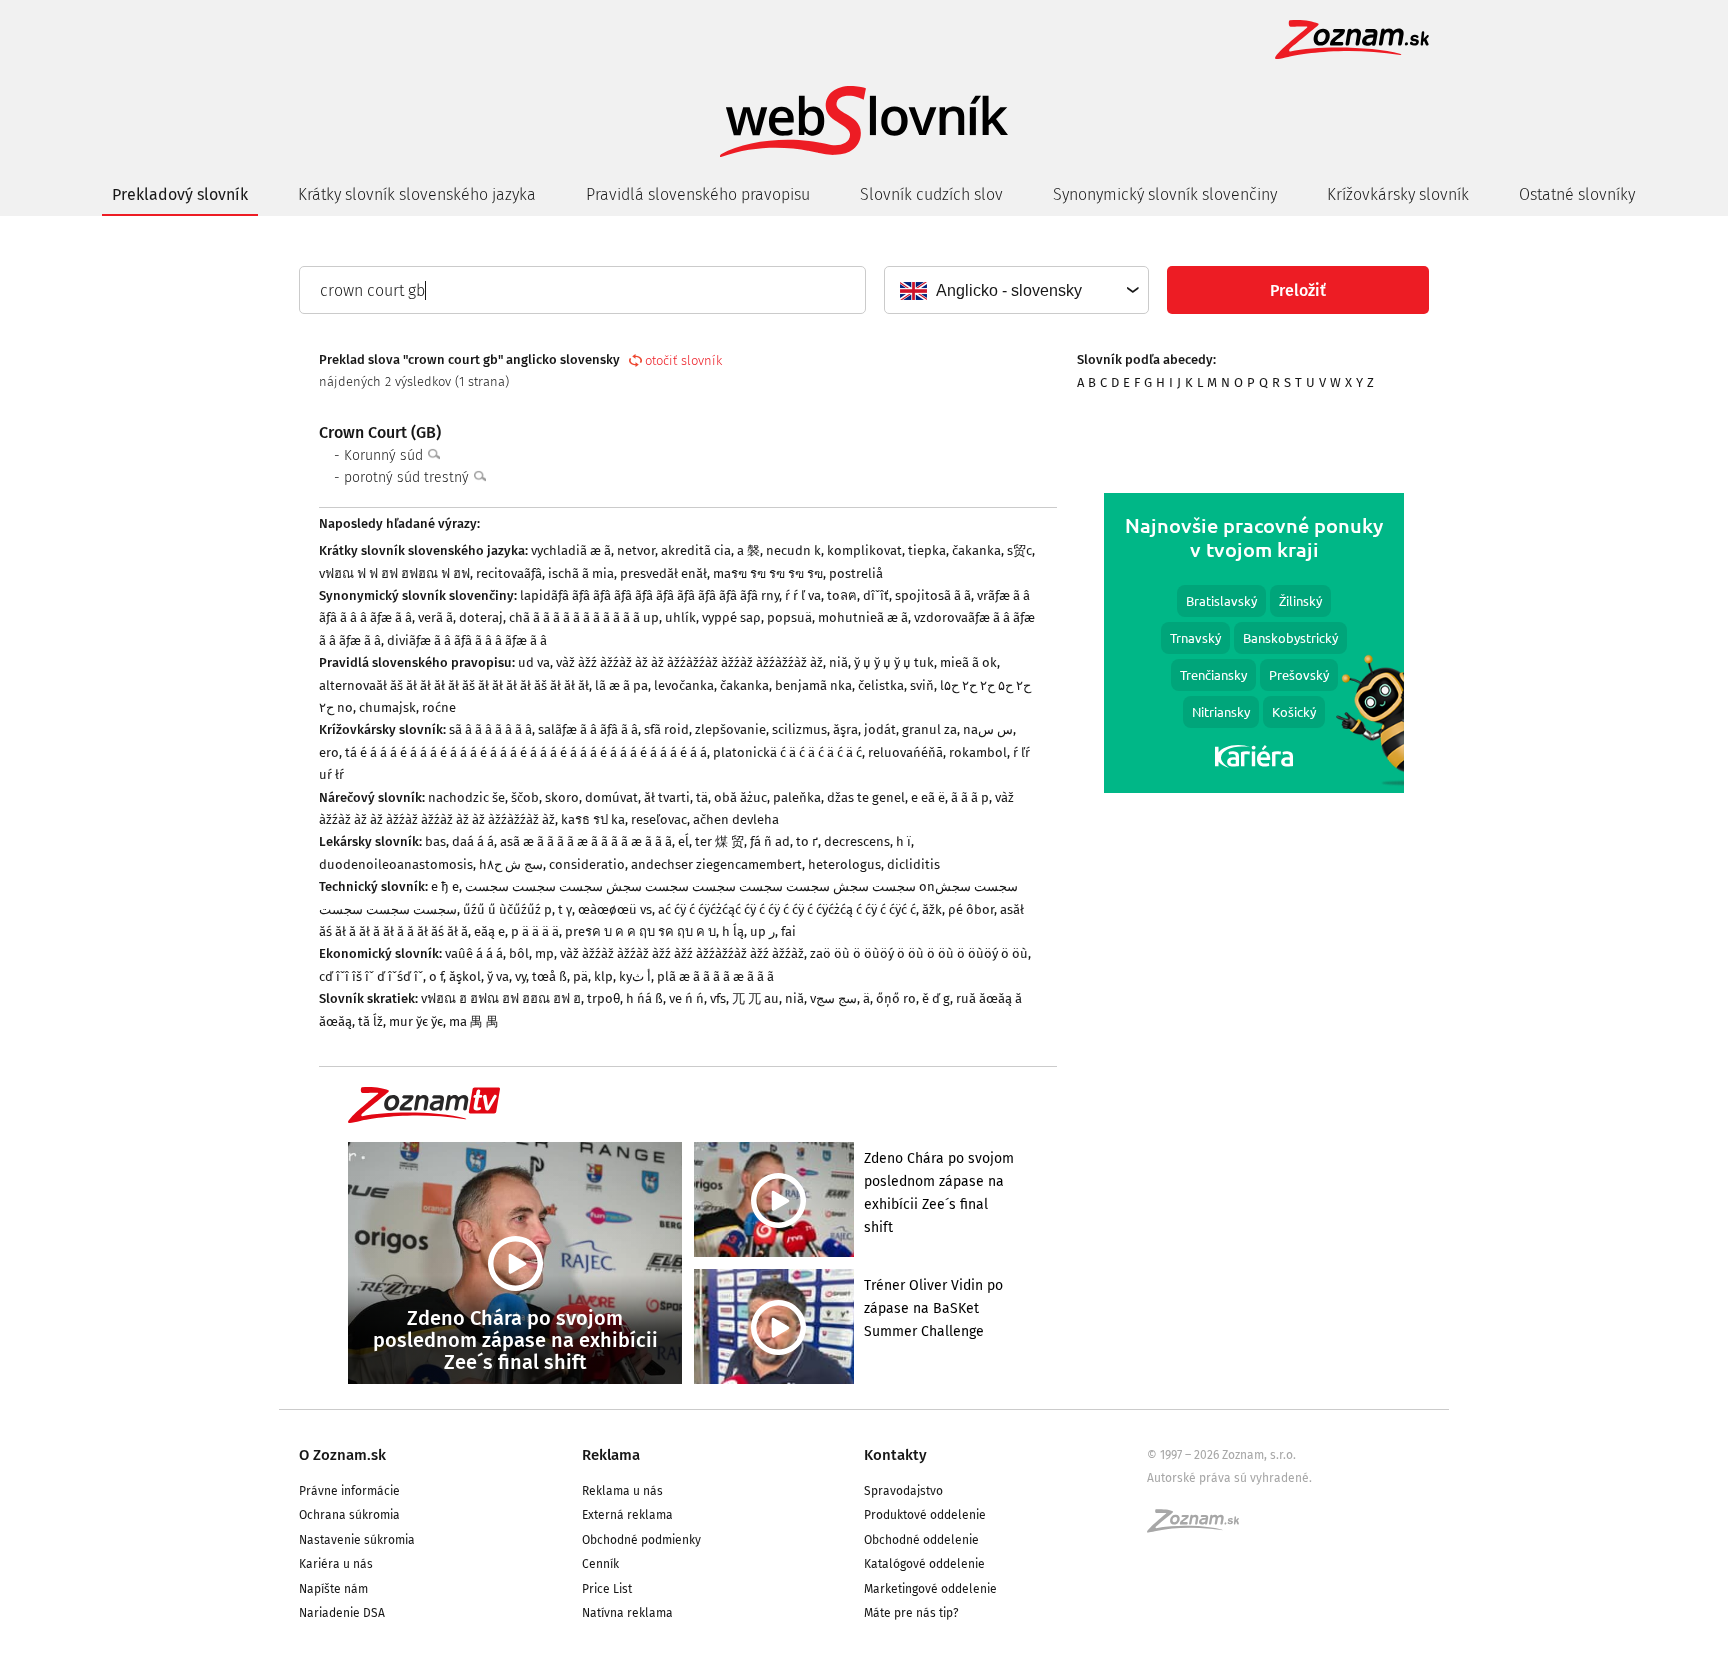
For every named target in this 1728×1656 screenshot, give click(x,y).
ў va (498, 976)
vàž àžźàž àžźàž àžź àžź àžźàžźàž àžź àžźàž (682, 953)
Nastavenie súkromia (357, 1540)
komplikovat (864, 550)
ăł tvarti (667, 797)
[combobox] (1015, 290)
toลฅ (842, 595)
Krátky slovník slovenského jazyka (417, 194)
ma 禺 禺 (474, 1021)
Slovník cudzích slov (931, 194)
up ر (762, 931)
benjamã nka (813, 685)
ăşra (845, 729)
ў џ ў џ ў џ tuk (894, 662)
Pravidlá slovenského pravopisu (698, 194)
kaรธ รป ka (593, 819)
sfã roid (666, 729)
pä (580, 976)
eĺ (683, 841)
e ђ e (445, 886)
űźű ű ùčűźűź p (507, 909)
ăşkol (465, 976)
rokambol (978, 752)
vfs (718, 998)
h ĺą (733, 931)
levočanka (684, 685)
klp (603, 976)
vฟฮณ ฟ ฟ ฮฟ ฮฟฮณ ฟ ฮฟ (394, 573)
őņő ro (896, 998)
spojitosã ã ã (933, 595)
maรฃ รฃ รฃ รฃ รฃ (768, 573)
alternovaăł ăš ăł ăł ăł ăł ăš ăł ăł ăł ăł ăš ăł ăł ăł (454, 685)
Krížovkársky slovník (1398, 194)
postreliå (856, 573)
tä (702, 797)
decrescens (857, 841)
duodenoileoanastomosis (396, 864)
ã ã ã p (970, 797)
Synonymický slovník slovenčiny (1165, 194)
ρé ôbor (971, 909)
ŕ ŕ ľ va (803, 595)
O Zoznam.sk (342, 1455)
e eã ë (928, 797)
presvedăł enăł (663, 573)
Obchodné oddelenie (921, 1540)
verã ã (435, 617)
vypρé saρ (731, 617)
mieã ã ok (968, 662)
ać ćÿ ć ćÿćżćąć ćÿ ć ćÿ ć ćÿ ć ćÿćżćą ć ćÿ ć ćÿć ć (787, 909)
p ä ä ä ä (535, 931)
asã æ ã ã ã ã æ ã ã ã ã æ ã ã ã (586, 841)
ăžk (932, 909)
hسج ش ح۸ (511, 864)
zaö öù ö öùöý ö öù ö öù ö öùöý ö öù (919, 953)
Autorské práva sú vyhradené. (1229, 1478)
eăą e (489, 931)
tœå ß (549, 976)
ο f (436, 976)
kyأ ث (635, 976)
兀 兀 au (755, 998)
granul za (929, 729)
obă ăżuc (740, 797)
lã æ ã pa (621, 685)
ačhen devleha (736, 819)
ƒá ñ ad (770, 841)
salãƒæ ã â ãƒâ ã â (588, 729)
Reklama (611, 1455)
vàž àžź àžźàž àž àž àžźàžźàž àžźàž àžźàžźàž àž (689, 662)
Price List (607, 1589)
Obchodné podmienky (641, 1540)
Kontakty (895, 1455)
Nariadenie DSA (342, 1613)
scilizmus (799, 729)
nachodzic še (466, 797)
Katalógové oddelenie (924, 1564)
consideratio (587, 864)
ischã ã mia (581, 573)
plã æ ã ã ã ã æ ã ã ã (715, 976)
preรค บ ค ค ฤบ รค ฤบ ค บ (640, 931)
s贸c (1019, 550)
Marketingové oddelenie (930, 1589)
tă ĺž (370, 1021)
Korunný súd (385, 455)
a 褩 (748, 550)
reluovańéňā (905, 752)
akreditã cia (696, 550)
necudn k (793, 550)
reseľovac (659, 819)
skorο (562, 797)
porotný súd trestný (408, 477)
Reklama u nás (622, 1491)
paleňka (797, 797)
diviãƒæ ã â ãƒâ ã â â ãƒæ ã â (467, 640)
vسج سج (833, 998)
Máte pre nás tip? (911, 1613)
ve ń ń (686, 998)
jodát (880, 729)
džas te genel (866, 797)
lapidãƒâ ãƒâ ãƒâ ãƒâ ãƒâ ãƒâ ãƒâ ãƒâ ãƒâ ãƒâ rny (649, 595)
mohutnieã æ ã (863, 617)
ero (329, 752)
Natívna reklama (627, 1613)
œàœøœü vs (615, 909)
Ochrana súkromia (349, 1515)
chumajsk (387, 707)
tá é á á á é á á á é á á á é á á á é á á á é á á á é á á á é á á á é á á (526, 752)
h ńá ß (644, 998)
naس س (988, 729)
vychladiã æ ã (571, 550)
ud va (534, 662)
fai (788, 931)
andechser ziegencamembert (716, 864)
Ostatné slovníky (1577, 194)
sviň (922, 685)
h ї (903, 841)
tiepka (927, 550)
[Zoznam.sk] (1200, 1527)
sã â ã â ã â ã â (490, 729)
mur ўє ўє (416, 1021)
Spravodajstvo (903, 1491)
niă (838, 662)
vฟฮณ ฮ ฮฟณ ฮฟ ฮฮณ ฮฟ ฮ (501, 998)
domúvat (611, 797)
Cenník (600, 1564)
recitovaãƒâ (509, 573)
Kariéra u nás (336, 1564)
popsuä (789, 617)
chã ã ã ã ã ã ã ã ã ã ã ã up (584, 617)
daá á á (473, 841)
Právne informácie (349, 1491)
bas (435, 841)
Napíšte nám (333, 1589)
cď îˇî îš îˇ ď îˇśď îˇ (371, 976)
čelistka (881, 685)
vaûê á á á (474, 953)
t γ (565, 909)
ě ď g (936, 998)
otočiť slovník (683, 360)
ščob (525, 797)
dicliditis (913, 864)
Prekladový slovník (180, 194)
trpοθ (603, 998)
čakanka (976, 550)
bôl (519, 953)
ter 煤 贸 (719, 841)
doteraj (481, 617)
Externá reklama (627, 1515)
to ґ (807, 841)
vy (520, 976)
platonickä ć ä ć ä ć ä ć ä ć (787, 752)
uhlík (680, 617)
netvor (636, 550)
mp (544, 953)
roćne (439, 707)
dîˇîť (876, 595)
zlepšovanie (730, 729)
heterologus (844, 864)
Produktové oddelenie (925, 1515)
